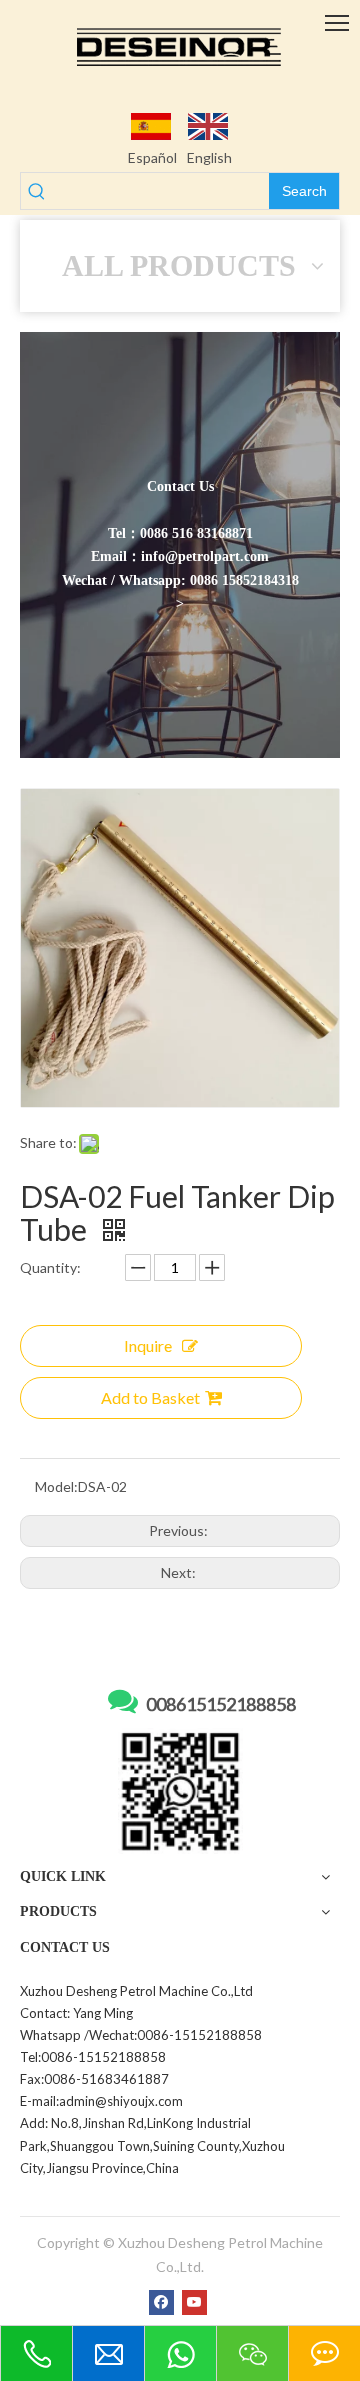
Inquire (148, 1345)
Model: (56, 1486)
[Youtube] (194, 2302)
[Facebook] (161, 2302)
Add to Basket (150, 1397)
